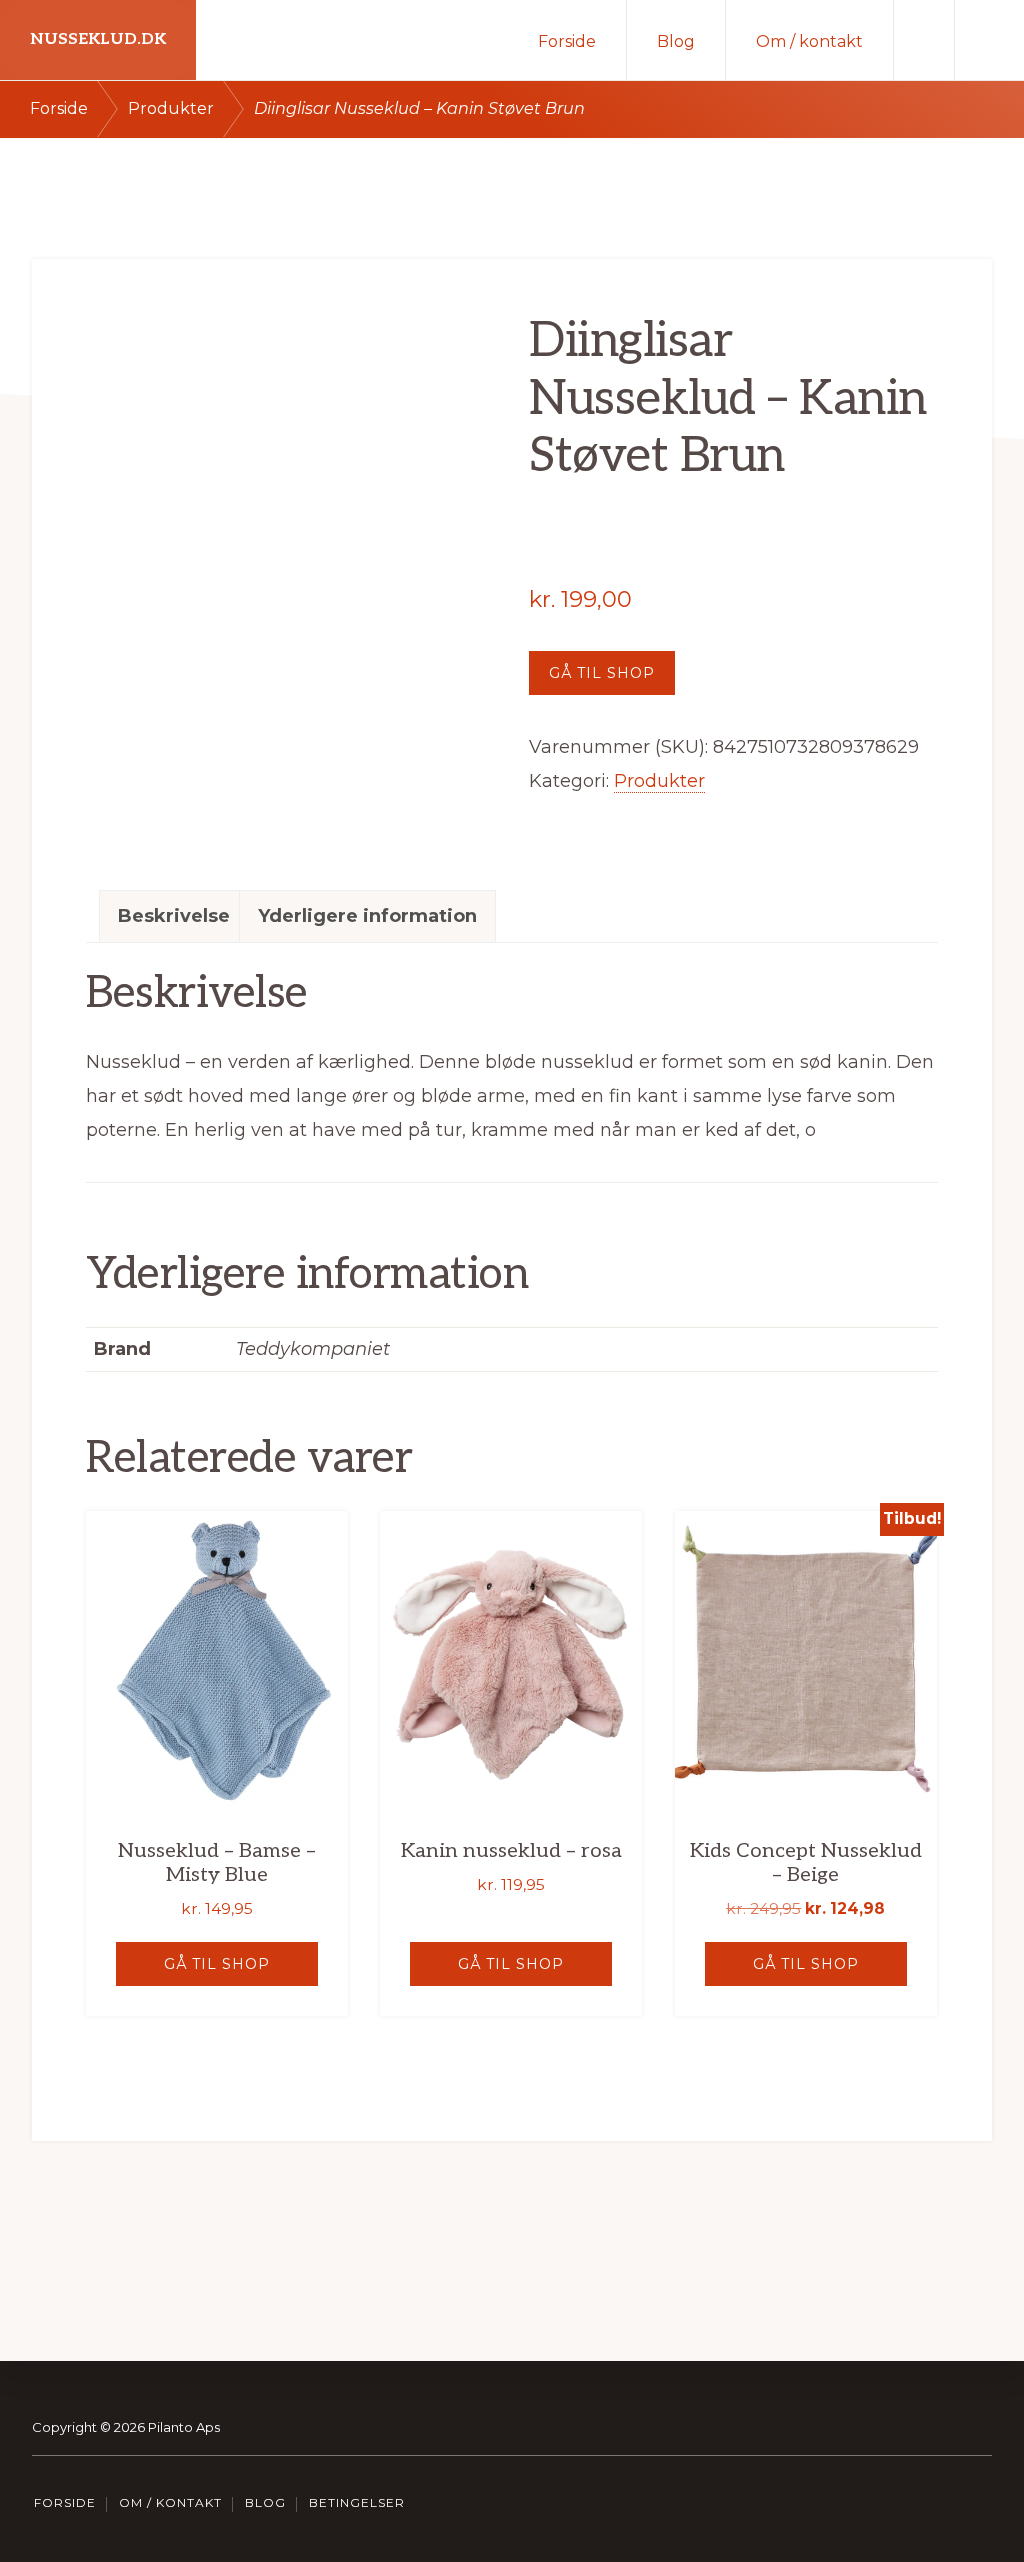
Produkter (171, 108)
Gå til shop (602, 673)
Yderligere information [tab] (367, 916)
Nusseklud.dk (98, 39)
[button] (989, 40)
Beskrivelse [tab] (174, 916)
